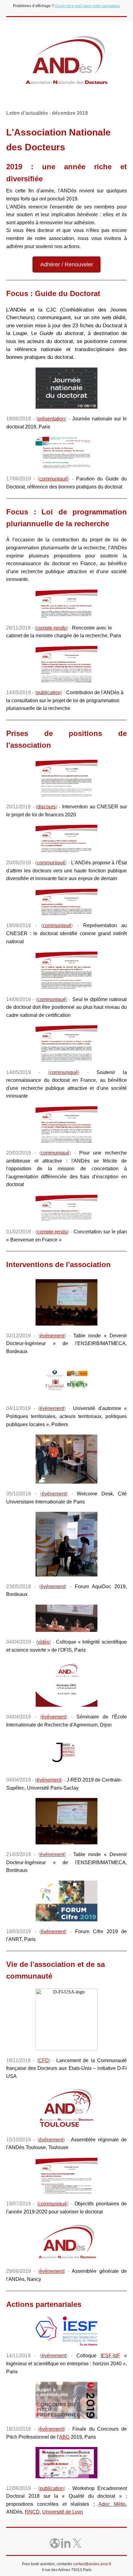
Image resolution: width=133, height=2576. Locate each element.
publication (49, 692)
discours (46, 807)
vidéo (43, 1642)
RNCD (32, 2512)
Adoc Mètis (112, 2504)
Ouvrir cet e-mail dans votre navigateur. (88, 6)
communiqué (54, 479)
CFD (44, 2060)
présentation (51, 419)
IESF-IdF (110, 2356)
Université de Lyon (62, 2512)
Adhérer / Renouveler (67, 264)
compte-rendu (51, 628)
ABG (64, 2437)
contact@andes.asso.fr (92, 2564)
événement (52, 1336)
